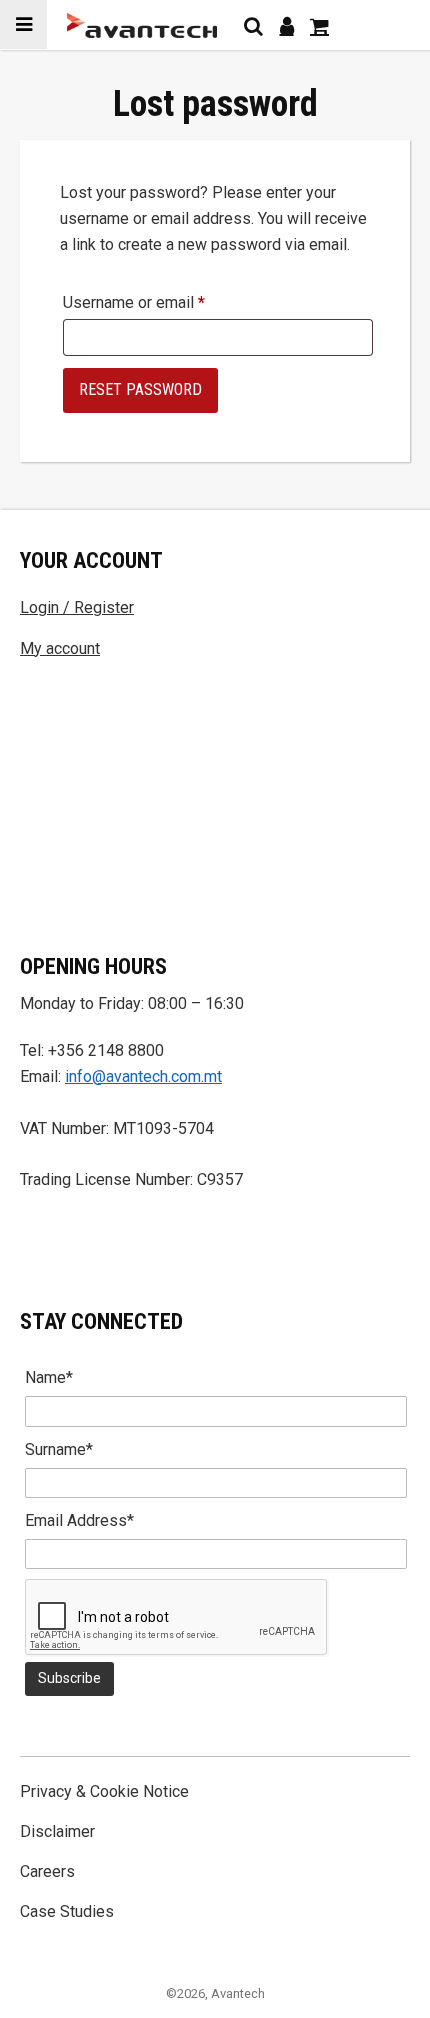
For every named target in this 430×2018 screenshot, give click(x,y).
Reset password (140, 389)
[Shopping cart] (319, 26)
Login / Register (77, 607)
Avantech (238, 1993)
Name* (49, 1377)
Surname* (59, 1449)
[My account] (286, 26)
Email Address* (79, 1520)
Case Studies (67, 1911)
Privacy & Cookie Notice (104, 1791)
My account (60, 648)
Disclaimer (57, 1831)
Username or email (134, 303)
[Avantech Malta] (142, 25)
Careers (47, 1871)
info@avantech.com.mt (143, 1076)
